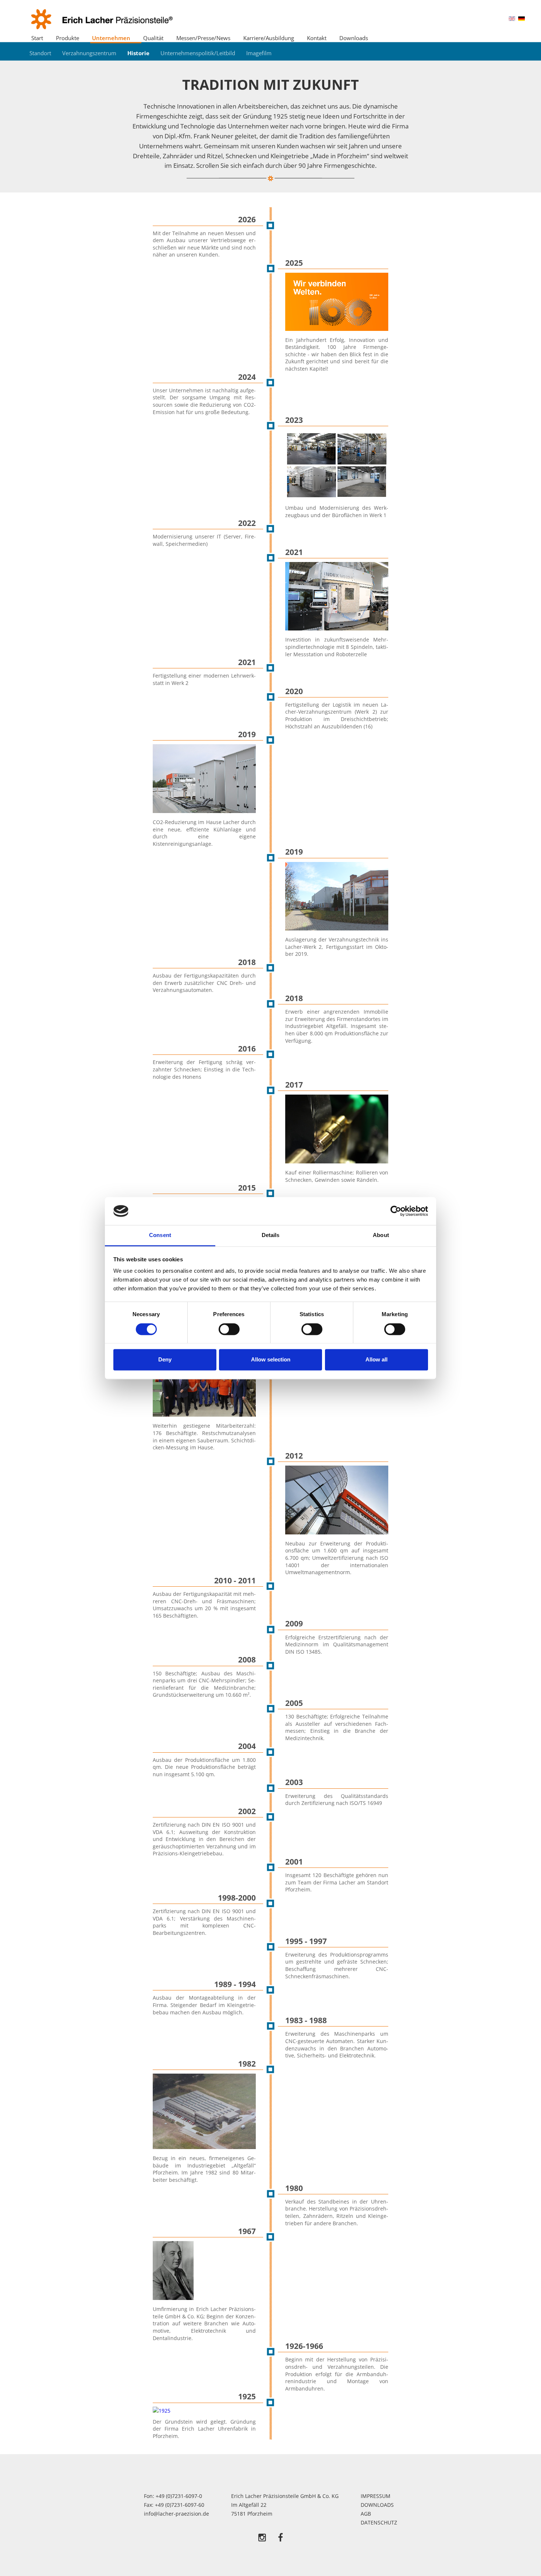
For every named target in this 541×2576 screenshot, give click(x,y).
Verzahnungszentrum (89, 53)
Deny (165, 1360)
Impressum (376, 2496)
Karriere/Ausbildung (269, 38)
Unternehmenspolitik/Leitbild (198, 53)
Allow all (376, 1360)
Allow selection (271, 1360)
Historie (138, 53)
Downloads (354, 38)
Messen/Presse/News (203, 38)
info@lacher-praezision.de (176, 2514)
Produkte (68, 38)
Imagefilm (259, 53)
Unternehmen (111, 38)
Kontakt (317, 38)
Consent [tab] (160, 1235)
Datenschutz (379, 2522)
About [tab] (381, 1235)
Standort (40, 53)
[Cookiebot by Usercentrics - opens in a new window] (396, 1211)
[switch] (229, 1329)
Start (37, 38)
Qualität (153, 38)
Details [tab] (271, 1235)
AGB (366, 2514)
